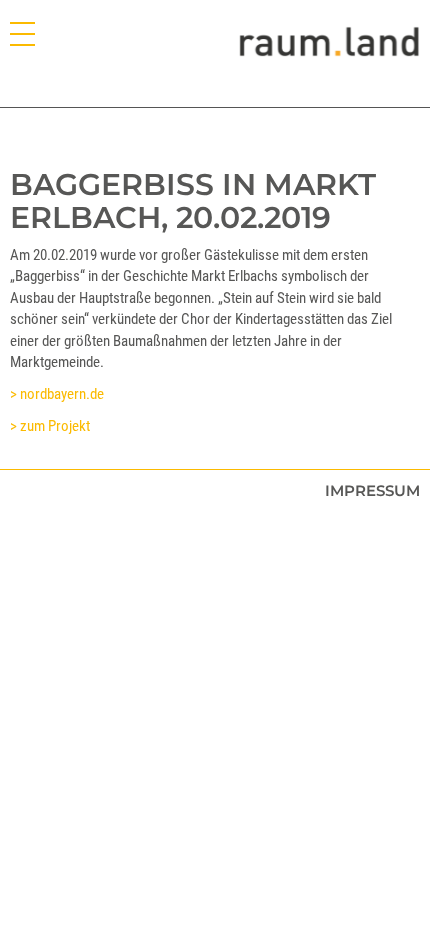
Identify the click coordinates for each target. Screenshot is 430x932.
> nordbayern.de (57, 394)
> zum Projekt (50, 426)
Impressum (372, 490)
